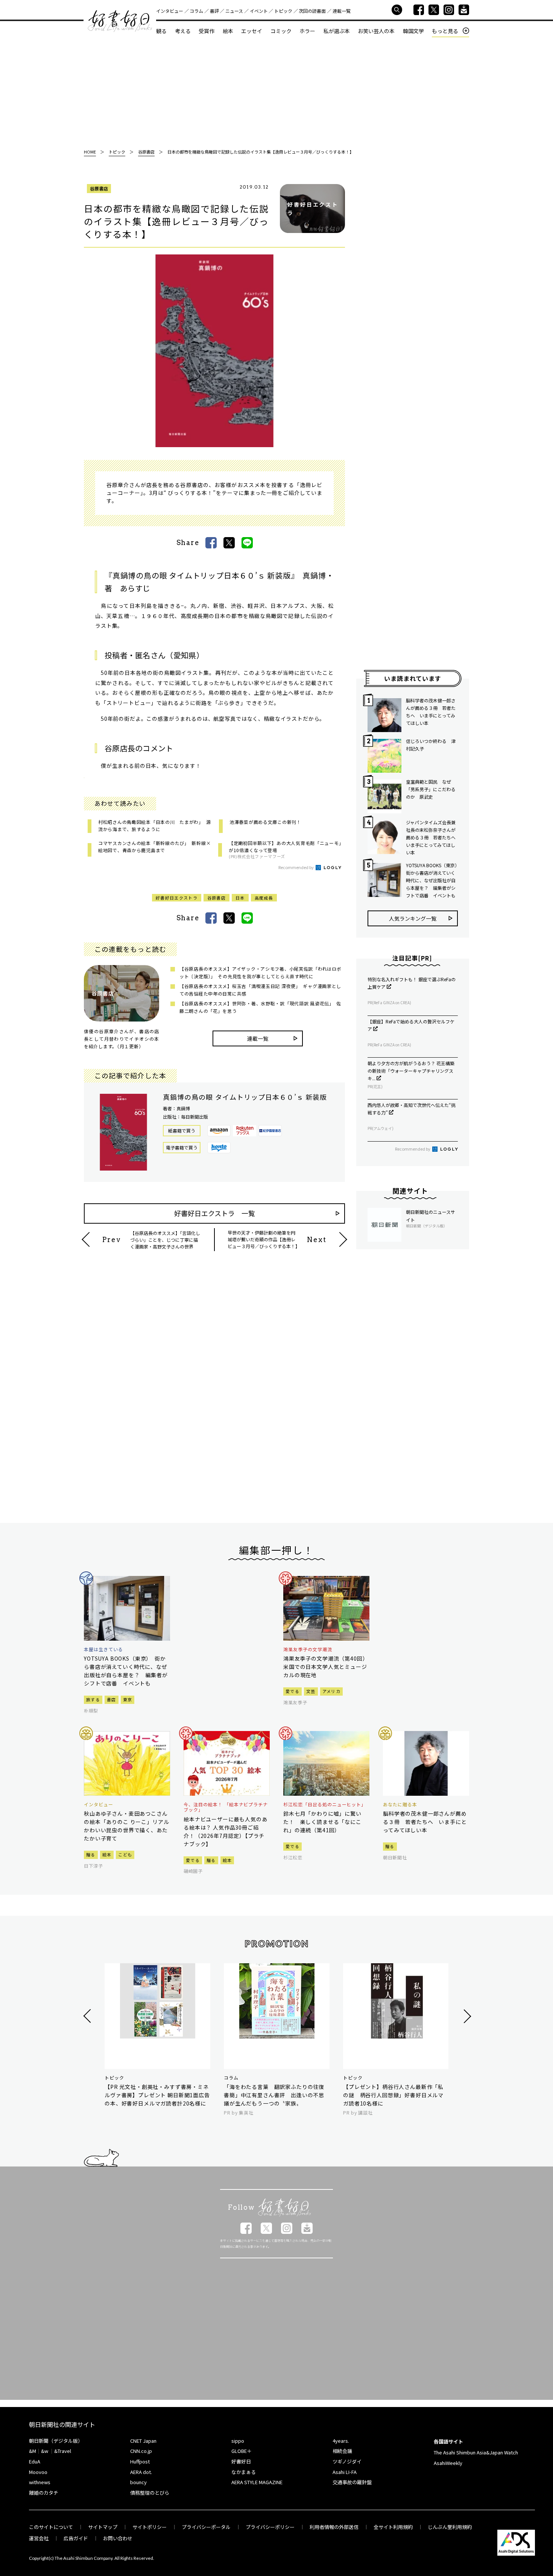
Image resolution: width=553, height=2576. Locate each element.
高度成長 (264, 898)
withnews (40, 2482)
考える (183, 31)
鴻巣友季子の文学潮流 (308, 1649)
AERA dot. (141, 2472)
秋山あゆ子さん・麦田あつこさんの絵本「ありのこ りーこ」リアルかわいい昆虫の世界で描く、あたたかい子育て (126, 1826)
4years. (341, 2441)
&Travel (63, 2451)
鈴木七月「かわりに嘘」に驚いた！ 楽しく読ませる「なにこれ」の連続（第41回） (322, 1822)
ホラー (307, 31)
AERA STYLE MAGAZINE (257, 2482)
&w (45, 2451)
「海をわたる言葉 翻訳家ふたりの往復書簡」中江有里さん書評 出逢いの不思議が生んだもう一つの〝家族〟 (274, 2095)
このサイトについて (51, 2527)
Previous (88, 2016)
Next (466, 2016)
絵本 (228, 31)
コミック (281, 31)
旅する (93, 1699)
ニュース (234, 11)
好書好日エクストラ (177, 898)
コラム (196, 11)
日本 (240, 898)
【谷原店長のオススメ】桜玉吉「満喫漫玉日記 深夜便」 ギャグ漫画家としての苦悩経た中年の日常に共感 (260, 990)
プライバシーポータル (206, 2527)
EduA (35, 2461)
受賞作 (207, 31)
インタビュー (170, 11)
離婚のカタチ (44, 2493)
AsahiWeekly (448, 2463)
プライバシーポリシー (270, 2527)
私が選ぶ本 (337, 31)
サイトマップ (103, 2527)
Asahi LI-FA (345, 2472)
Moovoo (38, 2472)
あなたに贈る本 (400, 1804)
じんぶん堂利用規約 (450, 2527)
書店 (112, 1699)
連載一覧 (342, 11)
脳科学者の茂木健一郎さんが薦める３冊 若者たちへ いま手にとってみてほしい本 (431, 712)
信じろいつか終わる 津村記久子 (431, 745)
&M (33, 2451)
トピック (283, 11)
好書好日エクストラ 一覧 (215, 1213)
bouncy (138, 2482)
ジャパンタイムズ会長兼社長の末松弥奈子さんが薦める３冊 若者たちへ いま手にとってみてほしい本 (432, 837)
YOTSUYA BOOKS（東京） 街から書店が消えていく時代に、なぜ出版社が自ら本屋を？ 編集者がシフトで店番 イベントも (432, 880)
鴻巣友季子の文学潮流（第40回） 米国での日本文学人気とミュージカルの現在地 (326, 1667)
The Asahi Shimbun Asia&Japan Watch (476, 2452)
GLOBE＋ (242, 2451)
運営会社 (39, 2538)
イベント (259, 11)
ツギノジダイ (347, 2461)
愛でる (292, 1691)
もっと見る (445, 31)
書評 (214, 11)
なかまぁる (244, 2472)
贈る (91, 1854)
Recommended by (296, 867)
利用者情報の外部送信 (334, 2527)
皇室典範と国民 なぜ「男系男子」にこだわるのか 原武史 (431, 789)
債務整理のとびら (150, 2493)
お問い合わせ (118, 2538)
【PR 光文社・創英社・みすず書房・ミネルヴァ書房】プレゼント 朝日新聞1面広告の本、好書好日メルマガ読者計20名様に (157, 2095)
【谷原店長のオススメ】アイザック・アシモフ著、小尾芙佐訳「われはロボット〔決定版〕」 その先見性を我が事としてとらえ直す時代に (260, 972)
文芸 (311, 1691)
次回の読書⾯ (312, 11)
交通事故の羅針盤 (352, 2482)
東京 (128, 1699)
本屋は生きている (103, 1649)
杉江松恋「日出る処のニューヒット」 (325, 1804)
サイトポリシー (150, 2527)
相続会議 (342, 2451)
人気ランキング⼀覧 (413, 918)
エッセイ (252, 31)
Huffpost (140, 2461)
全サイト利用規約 (393, 2527)
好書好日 (120, 21)
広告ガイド (76, 2538)
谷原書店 (99, 188)
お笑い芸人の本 (376, 31)
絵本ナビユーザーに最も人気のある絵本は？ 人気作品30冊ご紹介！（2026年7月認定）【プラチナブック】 (226, 1832)
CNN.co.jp (141, 2451)
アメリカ (331, 1691)
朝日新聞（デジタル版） (56, 2441)
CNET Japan (143, 2441)
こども (125, 1854)
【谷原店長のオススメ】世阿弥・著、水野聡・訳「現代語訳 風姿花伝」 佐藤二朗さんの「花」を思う (260, 1007)
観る (161, 31)
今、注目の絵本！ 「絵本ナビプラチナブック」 (226, 1807)
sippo (238, 2441)
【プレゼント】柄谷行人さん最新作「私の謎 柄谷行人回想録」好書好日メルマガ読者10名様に (393, 2095)
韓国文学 (413, 31)
